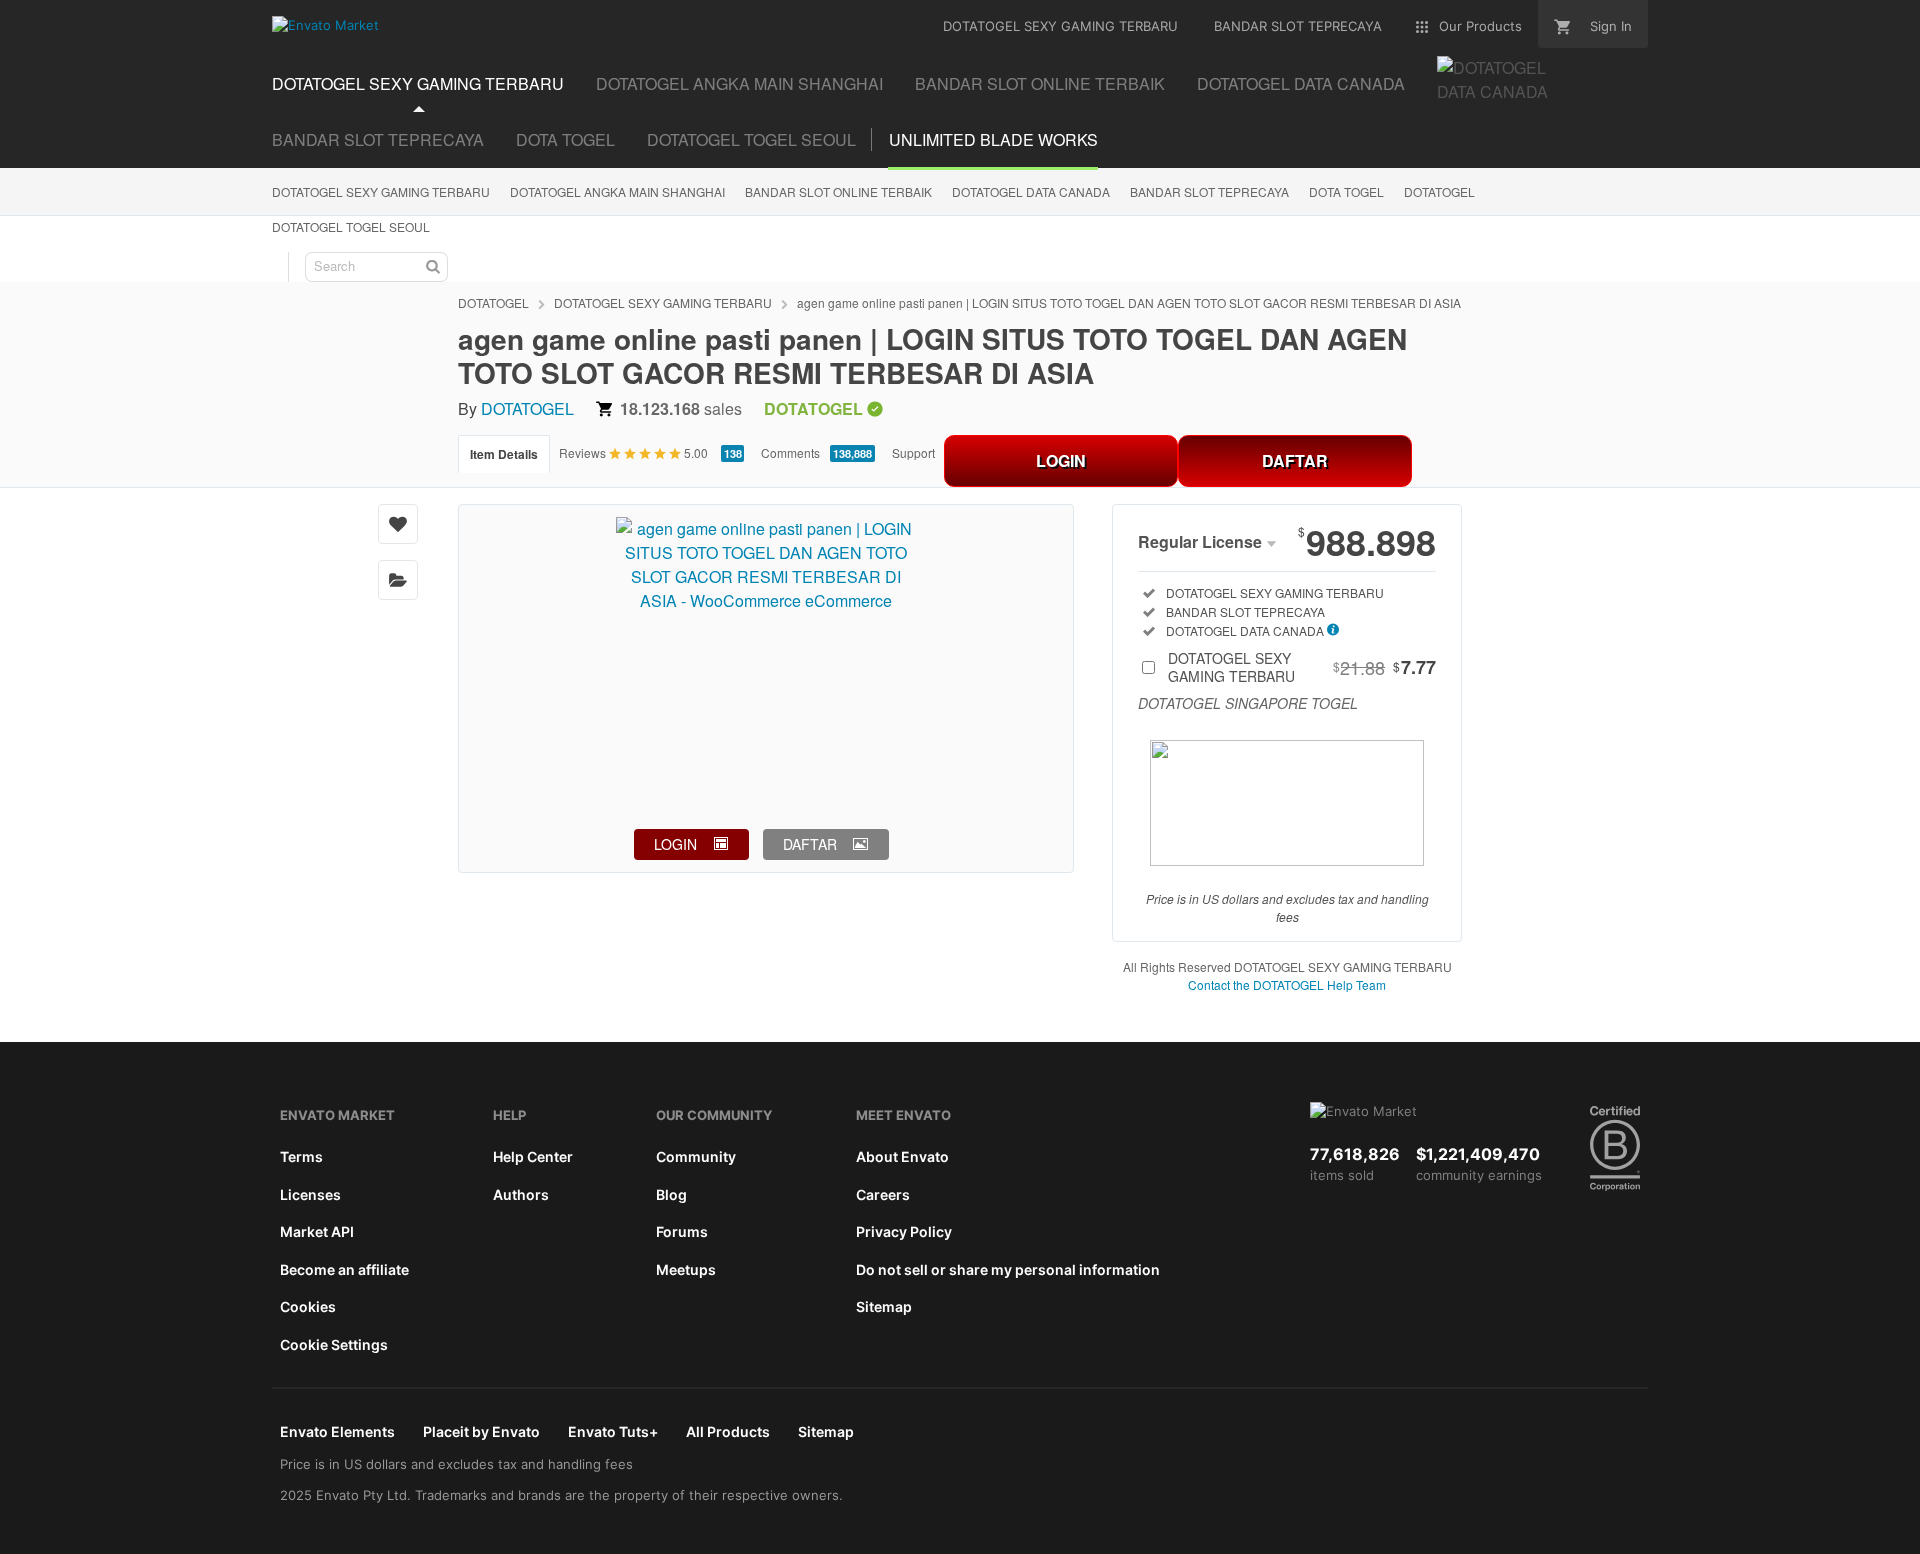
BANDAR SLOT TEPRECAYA (378, 139)
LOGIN (1061, 460)
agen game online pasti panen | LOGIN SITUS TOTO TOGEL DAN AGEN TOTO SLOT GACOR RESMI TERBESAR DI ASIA (1129, 302)
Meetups (686, 1269)
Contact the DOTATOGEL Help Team (1287, 984)
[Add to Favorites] (398, 524)
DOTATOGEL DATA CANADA (1031, 191)
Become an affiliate (344, 1269)
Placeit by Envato (481, 1431)
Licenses (310, 1194)
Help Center (533, 1156)
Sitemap (884, 1306)
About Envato (902, 1156)
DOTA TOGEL (565, 139)
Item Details (504, 454)
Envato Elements (337, 1431)
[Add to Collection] (398, 580)
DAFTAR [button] (810, 844)
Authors (521, 1194)
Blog (671, 1194)
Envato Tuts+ (613, 1431)
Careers (883, 1194)
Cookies (308, 1306)
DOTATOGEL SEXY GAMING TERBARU (381, 191)
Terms (301, 1156)
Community (696, 1156)
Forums (682, 1231)
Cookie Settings (334, 1344)
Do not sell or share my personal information (1008, 1269)
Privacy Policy (904, 1231)
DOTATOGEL (1439, 191)
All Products (728, 1431)
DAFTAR (1295, 460)
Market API (317, 1231)
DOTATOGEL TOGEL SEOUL (751, 139)
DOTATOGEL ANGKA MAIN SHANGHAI (617, 191)
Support (913, 452)
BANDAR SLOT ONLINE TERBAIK (838, 191)
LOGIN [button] (675, 844)
